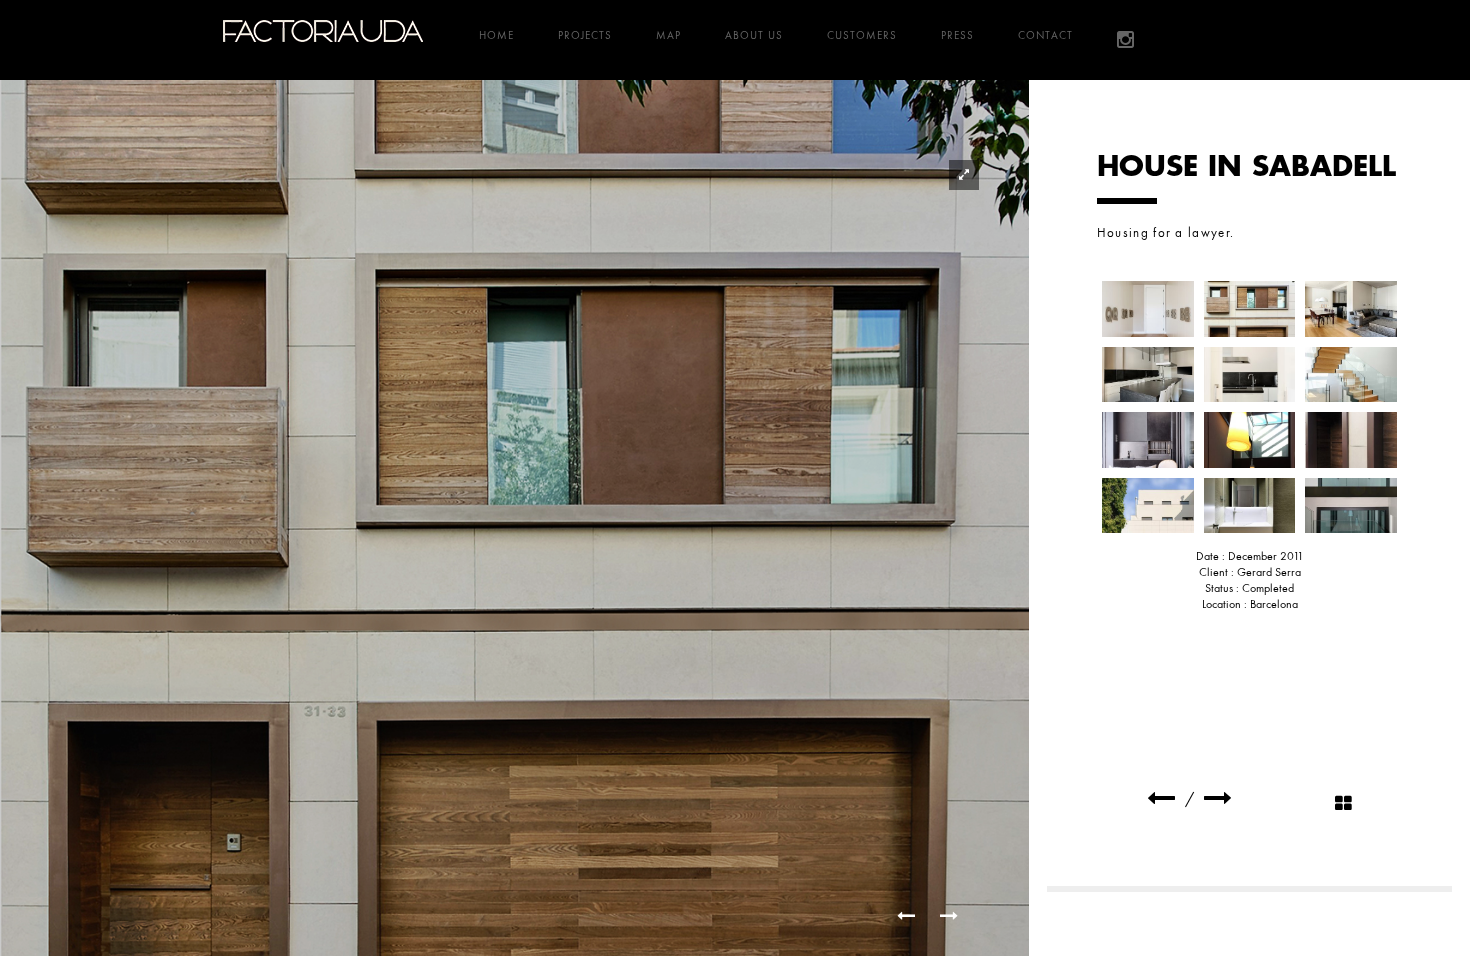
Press (957, 35)
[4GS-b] (1148, 375)
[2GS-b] (1250, 309)
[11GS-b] (1250, 506)
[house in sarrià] (1218, 798)
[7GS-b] (1148, 440)
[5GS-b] (1250, 375)
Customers (862, 35)
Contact (1045, 35)
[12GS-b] (1351, 506)
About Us (754, 35)
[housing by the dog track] (1161, 798)
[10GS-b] (1148, 506)
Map (668, 35)
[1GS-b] (1148, 309)
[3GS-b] (1351, 309)
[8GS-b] (1250, 440)
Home (496, 35)
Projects (585, 35)
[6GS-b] (1351, 375)
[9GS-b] (1351, 440)
